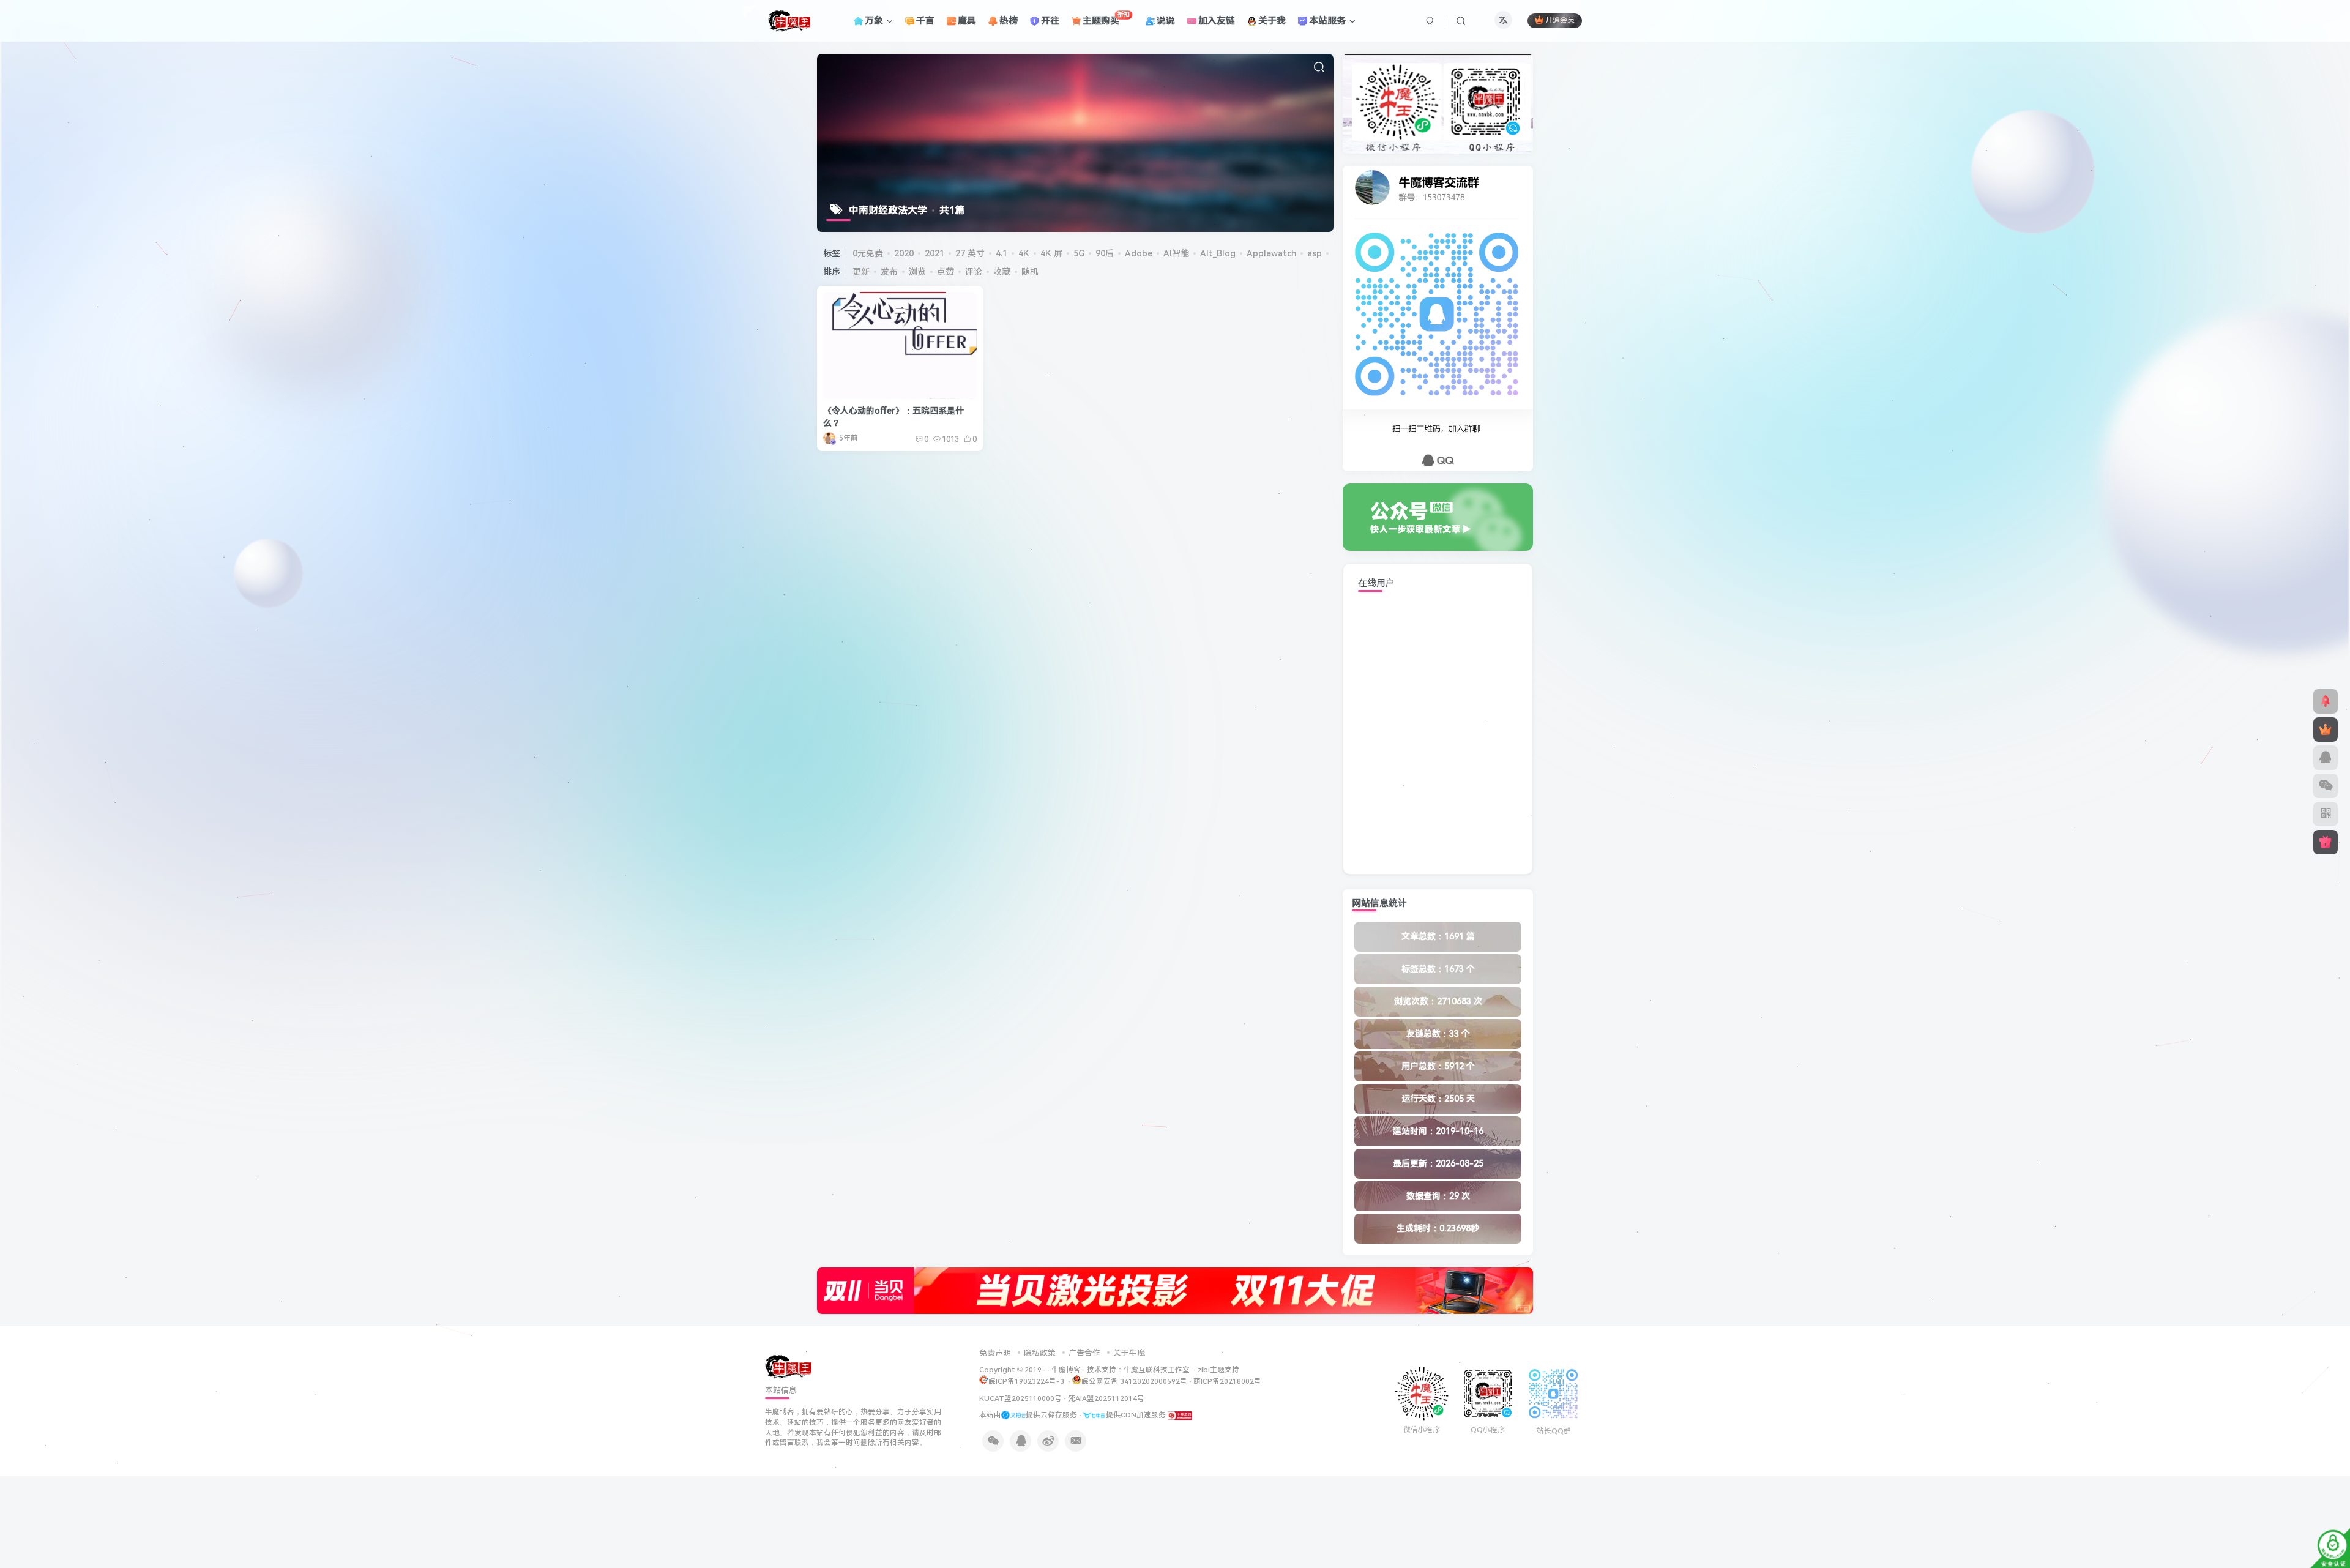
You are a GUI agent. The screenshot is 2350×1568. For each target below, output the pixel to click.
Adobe (1139, 253)
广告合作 (1084, 1353)
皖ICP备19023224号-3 (1027, 1381)
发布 (889, 272)
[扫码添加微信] (2326, 786)
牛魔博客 (1066, 1370)
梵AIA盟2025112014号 (1106, 1398)
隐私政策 (1040, 1353)
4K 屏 (1051, 253)
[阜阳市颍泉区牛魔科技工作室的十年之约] (1180, 1415)
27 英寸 (970, 253)
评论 (974, 272)
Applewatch (1271, 253)
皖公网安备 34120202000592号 (1134, 1381)
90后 (1105, 253)
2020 (904, 253)
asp (1315, 253)
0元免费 (868, 253)
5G (1079, 253)
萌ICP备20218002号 (1227, 1381)
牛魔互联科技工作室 (1157, 1370)
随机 (1030, 272)
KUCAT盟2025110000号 (1020, 1398)
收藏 (1002, 272)
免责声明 (995, 1353)
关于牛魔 (1129, 1353)
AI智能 (1176, 253)
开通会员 (1560, 21)
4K (1024, 253)
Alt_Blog (1218, 253)
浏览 (917, 272)
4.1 (1002, 253)
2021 (934, 253)
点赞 (946, 272)
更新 (861, 272)
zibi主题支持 (1218, 1370)
